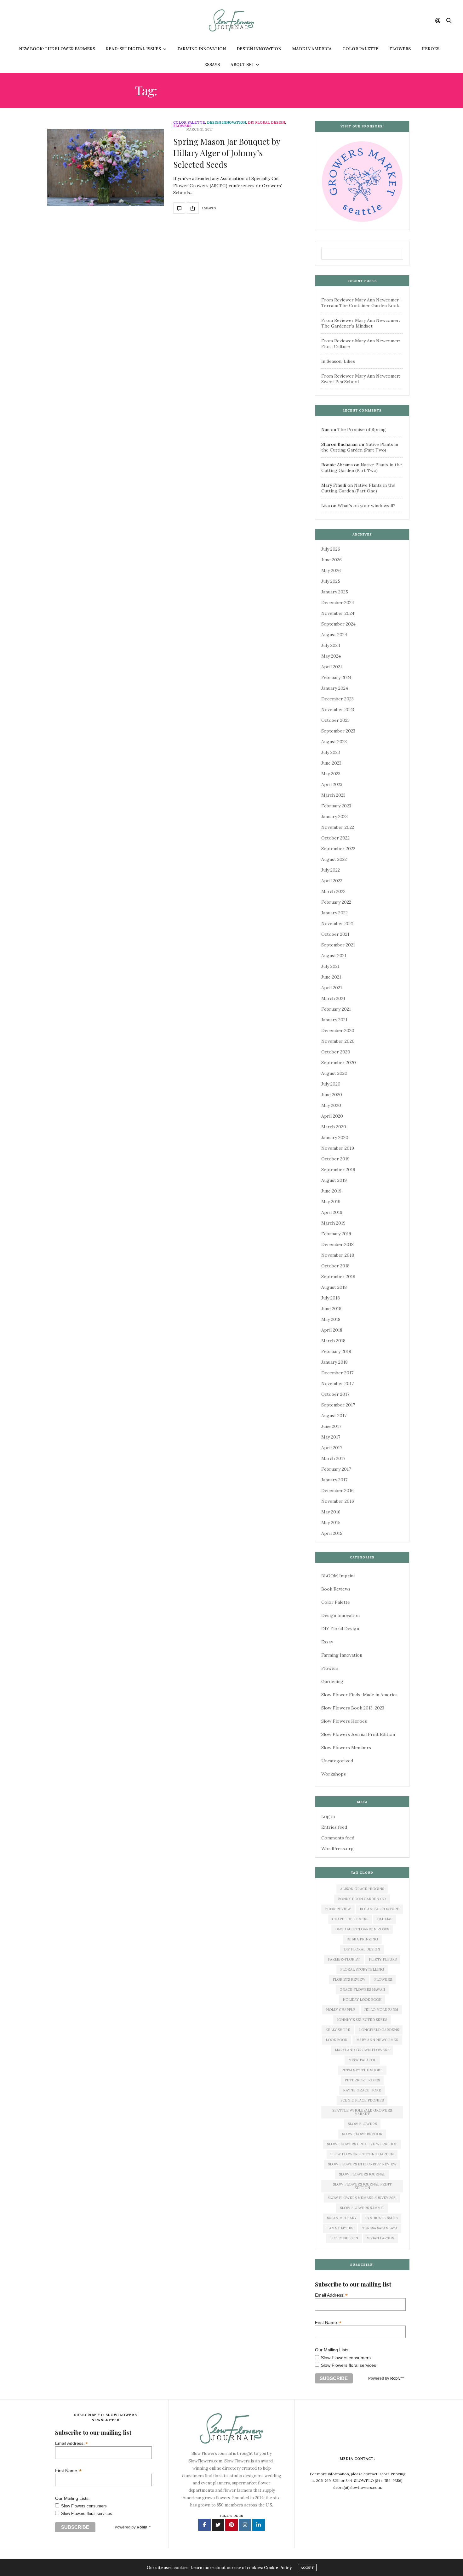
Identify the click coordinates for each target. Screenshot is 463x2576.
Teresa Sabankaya (380, 2228)
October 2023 (335, 720)
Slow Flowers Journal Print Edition (358, 1734)
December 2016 (337, 1490)
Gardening (332, 1681)
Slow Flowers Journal (362, 2174)
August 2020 (334, 1073)
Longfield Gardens (379, 2030)
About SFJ (242, 65)
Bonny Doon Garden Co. (362, 1899)
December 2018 (337, 1244)
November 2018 (338, 1255)
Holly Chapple (341, 2010)
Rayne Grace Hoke (362, 2090)
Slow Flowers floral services (349, 2365)
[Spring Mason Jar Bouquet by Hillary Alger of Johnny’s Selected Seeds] (106, 167)
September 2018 (338, 1277)
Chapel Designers (350, 1919)
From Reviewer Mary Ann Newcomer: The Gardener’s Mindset (361, 323)
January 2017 (334, 1480)
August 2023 (334, 742)
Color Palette (360, 49)
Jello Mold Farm (381, 2010)
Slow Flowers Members (346, 1748)
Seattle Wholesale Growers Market (362, 2112)
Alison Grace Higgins (362, 1889)
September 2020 (339, 1063)
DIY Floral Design (266, 123)
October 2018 (335, 1266)
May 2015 (331, 1523)
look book (337, 2040)
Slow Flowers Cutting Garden (362, 2154)
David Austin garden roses (362, 1929)
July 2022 (331, 870)
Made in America (312, 49)
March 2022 (333, 891)
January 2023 (334, 817)
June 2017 (331, 1426)
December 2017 (337, 1373)
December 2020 (338, 1030)
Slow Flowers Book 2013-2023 (353, 1708)
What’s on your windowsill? (366, 506)
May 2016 (331, 1512)
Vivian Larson (381, 2238)
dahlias (385, 1919)
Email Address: (331, 2295)
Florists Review (349, 1979)
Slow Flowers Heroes (344, 1721)
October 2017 (335, 1394)
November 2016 (338, 1501)
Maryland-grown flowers (362, 2050)
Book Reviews (336, 1589)
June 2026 (332, 560)
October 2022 (335, 838)
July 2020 (331, 1084)
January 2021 (334, 1020)
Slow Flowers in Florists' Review (362, 2164)
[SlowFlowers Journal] (232, 20)
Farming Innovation (202, 49)
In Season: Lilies (338, 361)
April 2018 (332, 1330)
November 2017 (337, 1383)
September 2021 (338, 945)
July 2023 (331, 752)
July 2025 (331, 581)
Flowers (400, 49)
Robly (395, 2378)
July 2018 (331, 1298)
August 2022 (334, 859)
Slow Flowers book (362, 2134)
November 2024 (338, 613)
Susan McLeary (342, 2218)
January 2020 (335, 1137)
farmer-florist (344, 1959)
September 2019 (338, 1170)
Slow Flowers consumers (346, 2358)
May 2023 (331, 774)
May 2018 (331, 1319)
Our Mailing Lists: (332, 2350)
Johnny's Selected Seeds (362, 2020)
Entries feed (334, 1827)
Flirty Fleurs (383, 1959)
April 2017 (332, 1448)
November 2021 (337, 923)
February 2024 (336, 677)
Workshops (334, 1774)
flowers (383, 1979)
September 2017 (338, 1405)
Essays (212, 65)
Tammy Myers (340, 2228)
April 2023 (332, 784)
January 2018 (334, 1362)
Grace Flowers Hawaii (362, 1990)
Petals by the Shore (362, 2070)
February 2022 (336, 902)
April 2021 (332, 988)
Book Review (338, 1909)
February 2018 (336, 1351)
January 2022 (334, 913)
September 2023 (338, 731)
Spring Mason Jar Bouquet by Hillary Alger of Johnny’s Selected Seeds (227, 153)
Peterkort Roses (362, 2080)
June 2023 (331, 763)
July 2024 (331, 645)
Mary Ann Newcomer (377, 2040)
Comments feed (338, 1838)
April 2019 (332, 1212)
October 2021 (335, 934)
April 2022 (332, 881)
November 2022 (338, 827)
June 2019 (331, 1191)
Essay (327, 1642)
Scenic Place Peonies (362, 2100)
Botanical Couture (380, 1909)
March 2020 (334, 1127)
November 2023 (338, 710)
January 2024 (335, 688)
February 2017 (336, 1469)
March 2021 (333, 998)
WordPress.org (337, 1849)
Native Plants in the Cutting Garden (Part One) (358, 488)
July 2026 (331, 549)
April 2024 (332, 667)
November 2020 (338, 1041)
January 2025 (335, 592)
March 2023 (333, 795)
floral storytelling (362, 1969)
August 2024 (334, 635)
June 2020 (332, 1095)
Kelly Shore (338, 2030)
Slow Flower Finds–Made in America (359, 1695)
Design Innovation (259, 49)
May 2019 (331, 1202)
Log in (328, 1816)
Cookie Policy (278, 2568)
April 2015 (332, 1533)
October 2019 (335, 1159)
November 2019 (338, 1148)
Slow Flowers (362, 2124)
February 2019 (336, 1234)
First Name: (328, 2322)
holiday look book (362, 2000)
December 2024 (338, 603)
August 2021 (334, 956)
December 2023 (337, 699)
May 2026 (331, 570)
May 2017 (331, 1437)
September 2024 (338, 624)
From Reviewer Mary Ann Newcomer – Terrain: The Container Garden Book (362, 303)
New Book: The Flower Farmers (57, 49)
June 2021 (331, 977)
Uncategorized (337, 1761)
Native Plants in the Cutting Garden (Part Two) (360, 447)
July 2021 (330, 966)
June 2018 (331, 1309)
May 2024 (331, 656)
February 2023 (336, 806)
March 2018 (333, 1341)
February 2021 (336, 1009)
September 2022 (338, 849)
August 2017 (334, 1416)
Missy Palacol (362, 2060)
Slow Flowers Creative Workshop (362, 2144)
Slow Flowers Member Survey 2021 (362, 2198)
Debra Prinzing (362, 1939)
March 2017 (333, 1458)
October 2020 (336, 1052)
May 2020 (331, 1105)
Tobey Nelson (344, 2238)
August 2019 (334, 1180)
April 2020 (332, 1116)
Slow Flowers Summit (362, 2208)
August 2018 (334, 1287)
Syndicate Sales (381, 2218)
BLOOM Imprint (338, 1576)
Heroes (430, 49)
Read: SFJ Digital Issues (133, 49)
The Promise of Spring (362, 429)
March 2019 (333, 1223)
